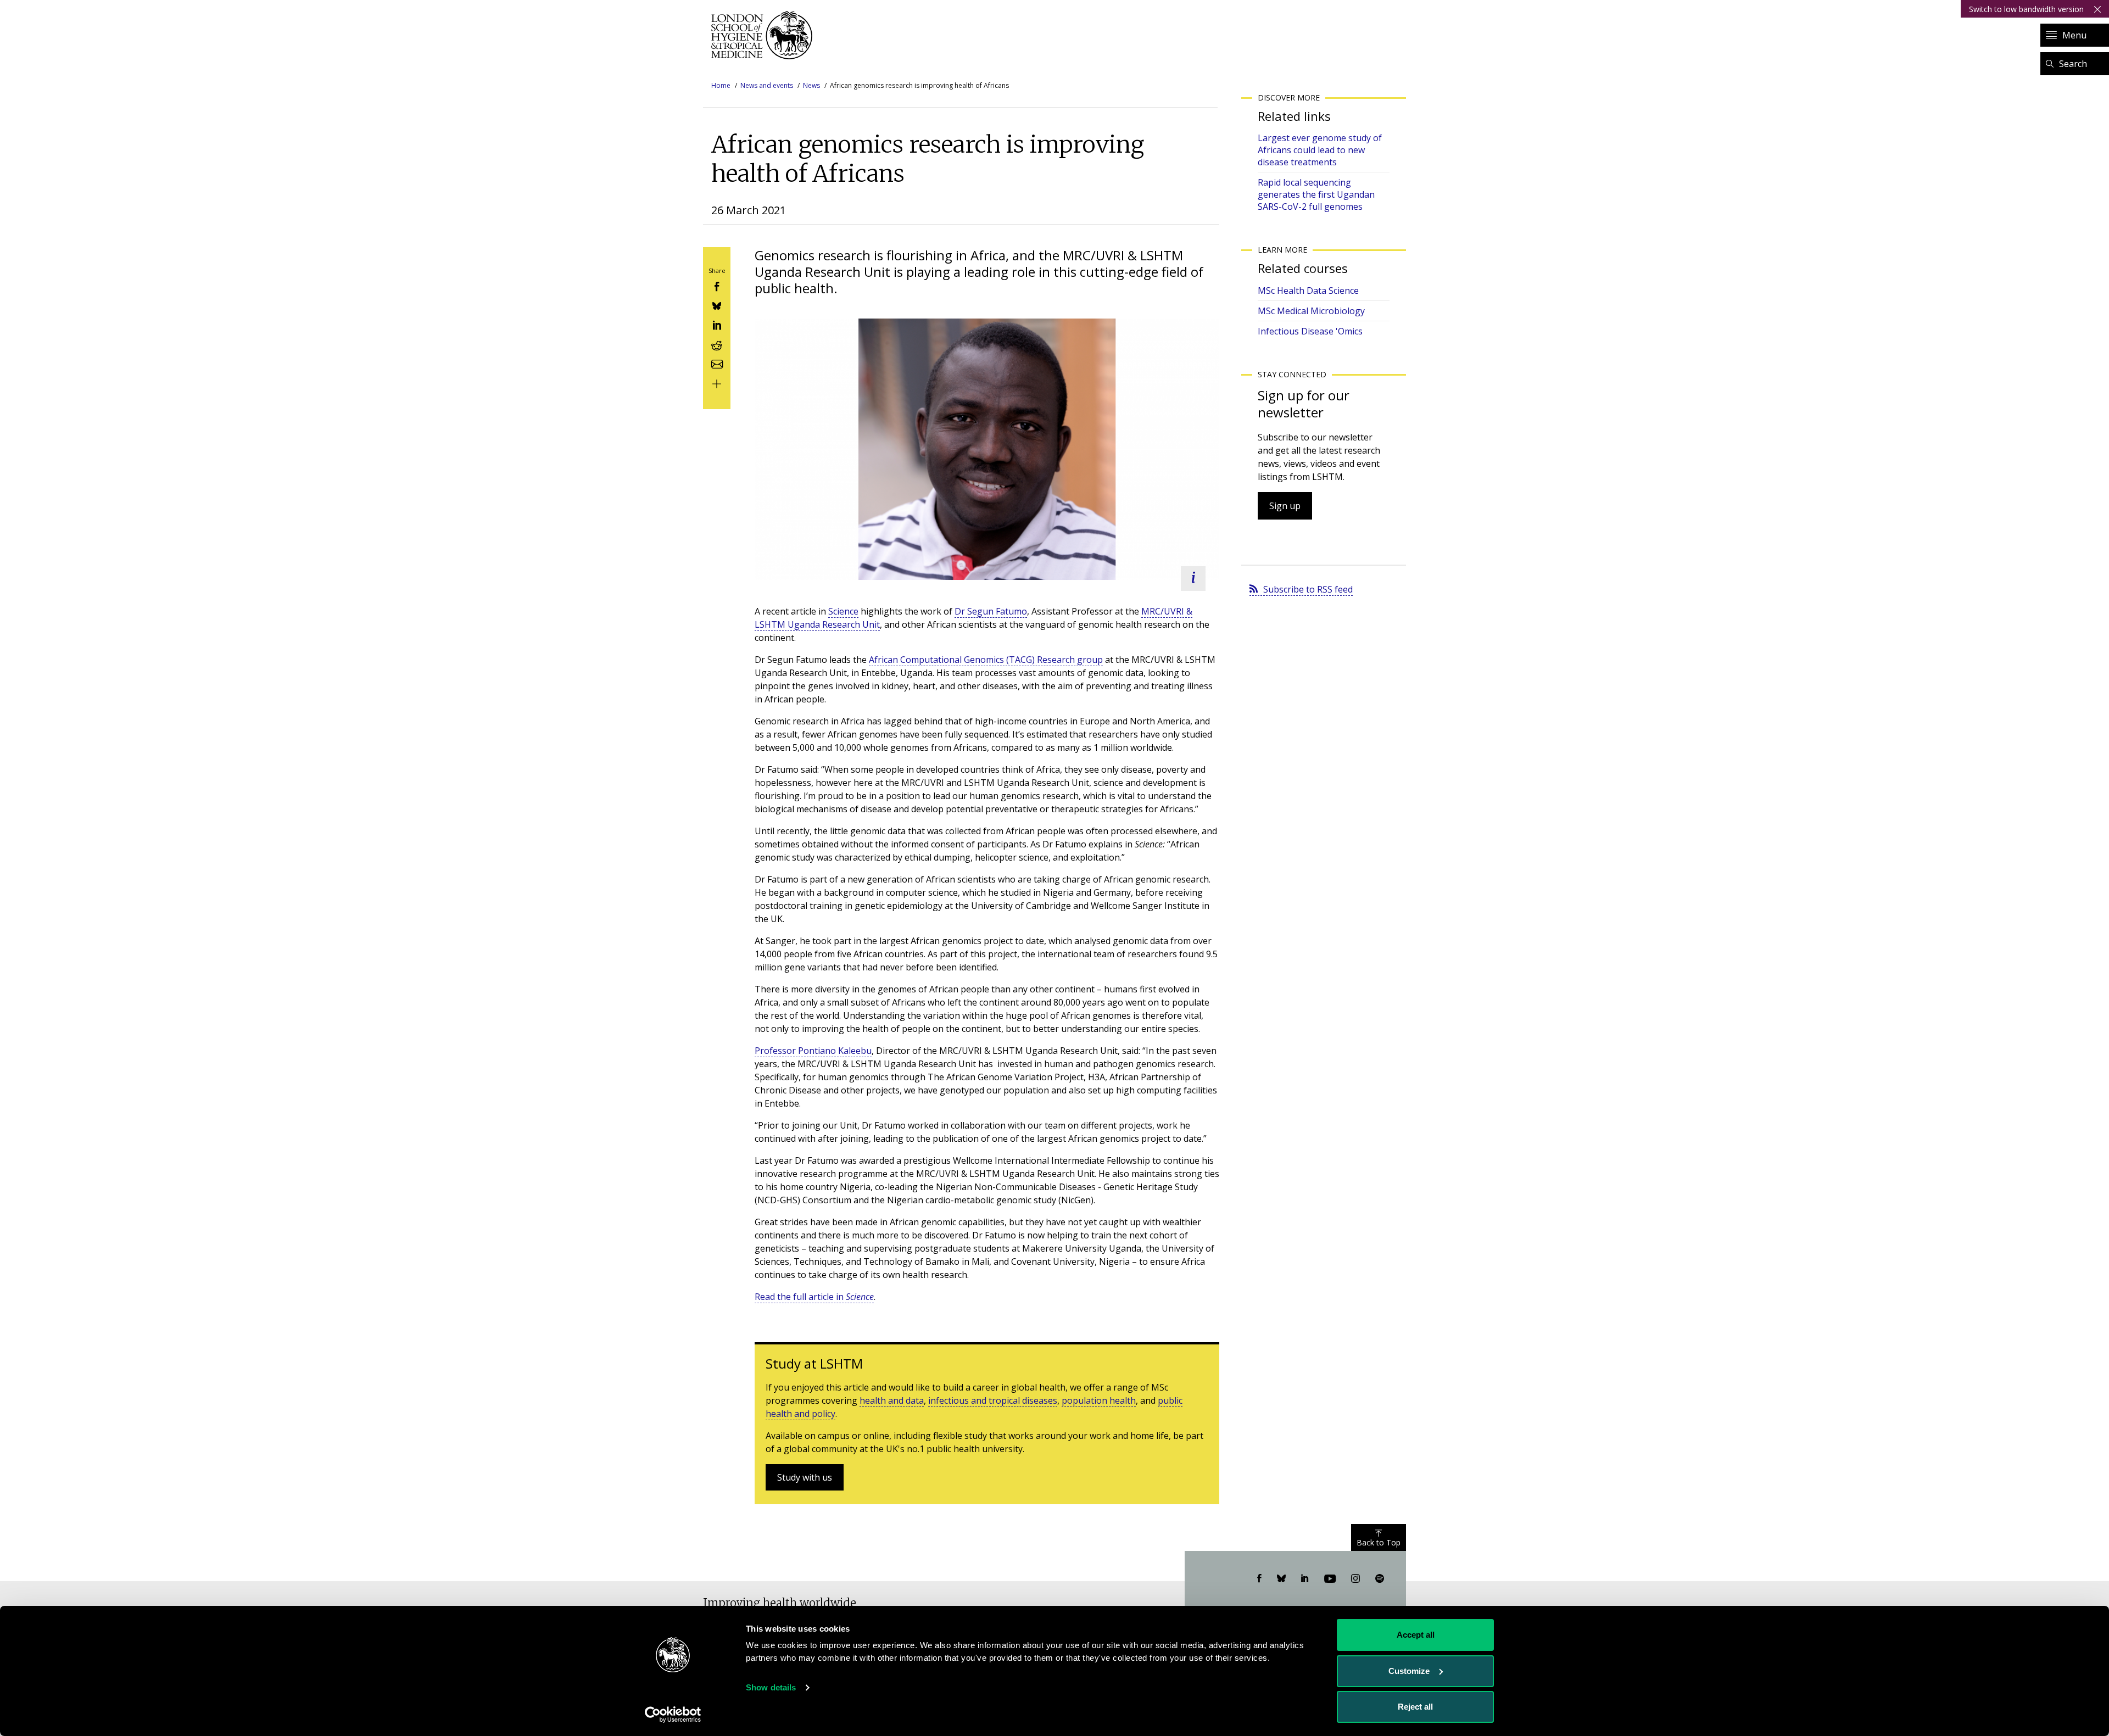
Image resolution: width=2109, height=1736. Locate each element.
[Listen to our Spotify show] (1380, 1579)
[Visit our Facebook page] (1259, 1579)
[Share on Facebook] (717, 285)
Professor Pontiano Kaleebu (813, 1051)
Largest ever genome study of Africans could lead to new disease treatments (1320, 150)
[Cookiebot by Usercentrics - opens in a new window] (673, 1715)
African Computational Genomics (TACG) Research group (986, 660)
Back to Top (1379, 1542)
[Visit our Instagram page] (1355, 1579)
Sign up (1285, 506)
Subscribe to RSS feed (1308, 589)
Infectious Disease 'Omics (1310, 331)
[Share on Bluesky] (717, 305)
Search (2073, 64)
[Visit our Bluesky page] (1281, 1579)
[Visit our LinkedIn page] (1305, 1579)
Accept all (1416, 1635)
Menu (2074, 35)
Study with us (805, 1477)
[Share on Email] (717, 363)
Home (721, 85)
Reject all (1415, 1707)
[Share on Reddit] (717, 344)
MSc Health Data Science (1308, 291)
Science (843, 611)
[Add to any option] (717, 383)
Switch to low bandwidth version (2026, 9)
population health (1099, 1400)
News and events (767, 85)
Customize (1409, 1671)
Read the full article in (814, 1297)
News (811, 85)
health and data (892, 1400)
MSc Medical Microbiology (1311, 311)
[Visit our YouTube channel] (1330, 1579)
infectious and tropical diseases (993, 1400)
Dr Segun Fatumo (991, 611)
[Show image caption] (1193, 579)
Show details (771, 1687)
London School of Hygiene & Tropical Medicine (765, 35)
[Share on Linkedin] (717, 324)
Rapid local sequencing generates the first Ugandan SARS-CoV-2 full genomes (1316, 194)
